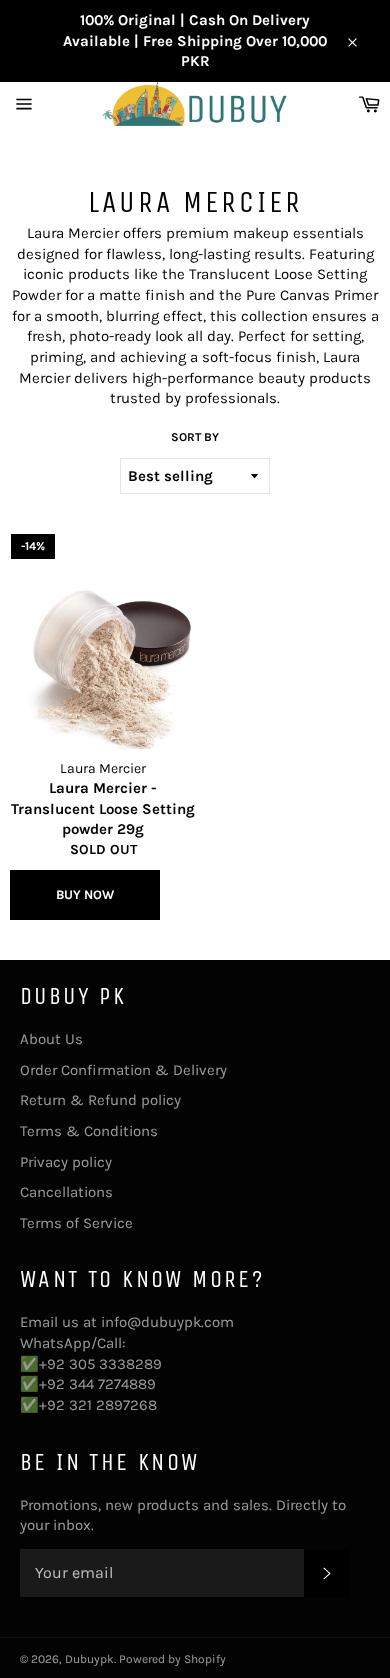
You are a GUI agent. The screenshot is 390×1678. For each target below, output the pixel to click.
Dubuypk (89, 1659)
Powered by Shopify (172, 1659)
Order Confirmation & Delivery (123, 1070)
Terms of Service (76, 1223)
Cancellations (66, 1192)
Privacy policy (66, 1162)
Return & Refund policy (100, 1100)
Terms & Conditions (89, 1131)
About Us (51, 1039)
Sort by (195, 437)
